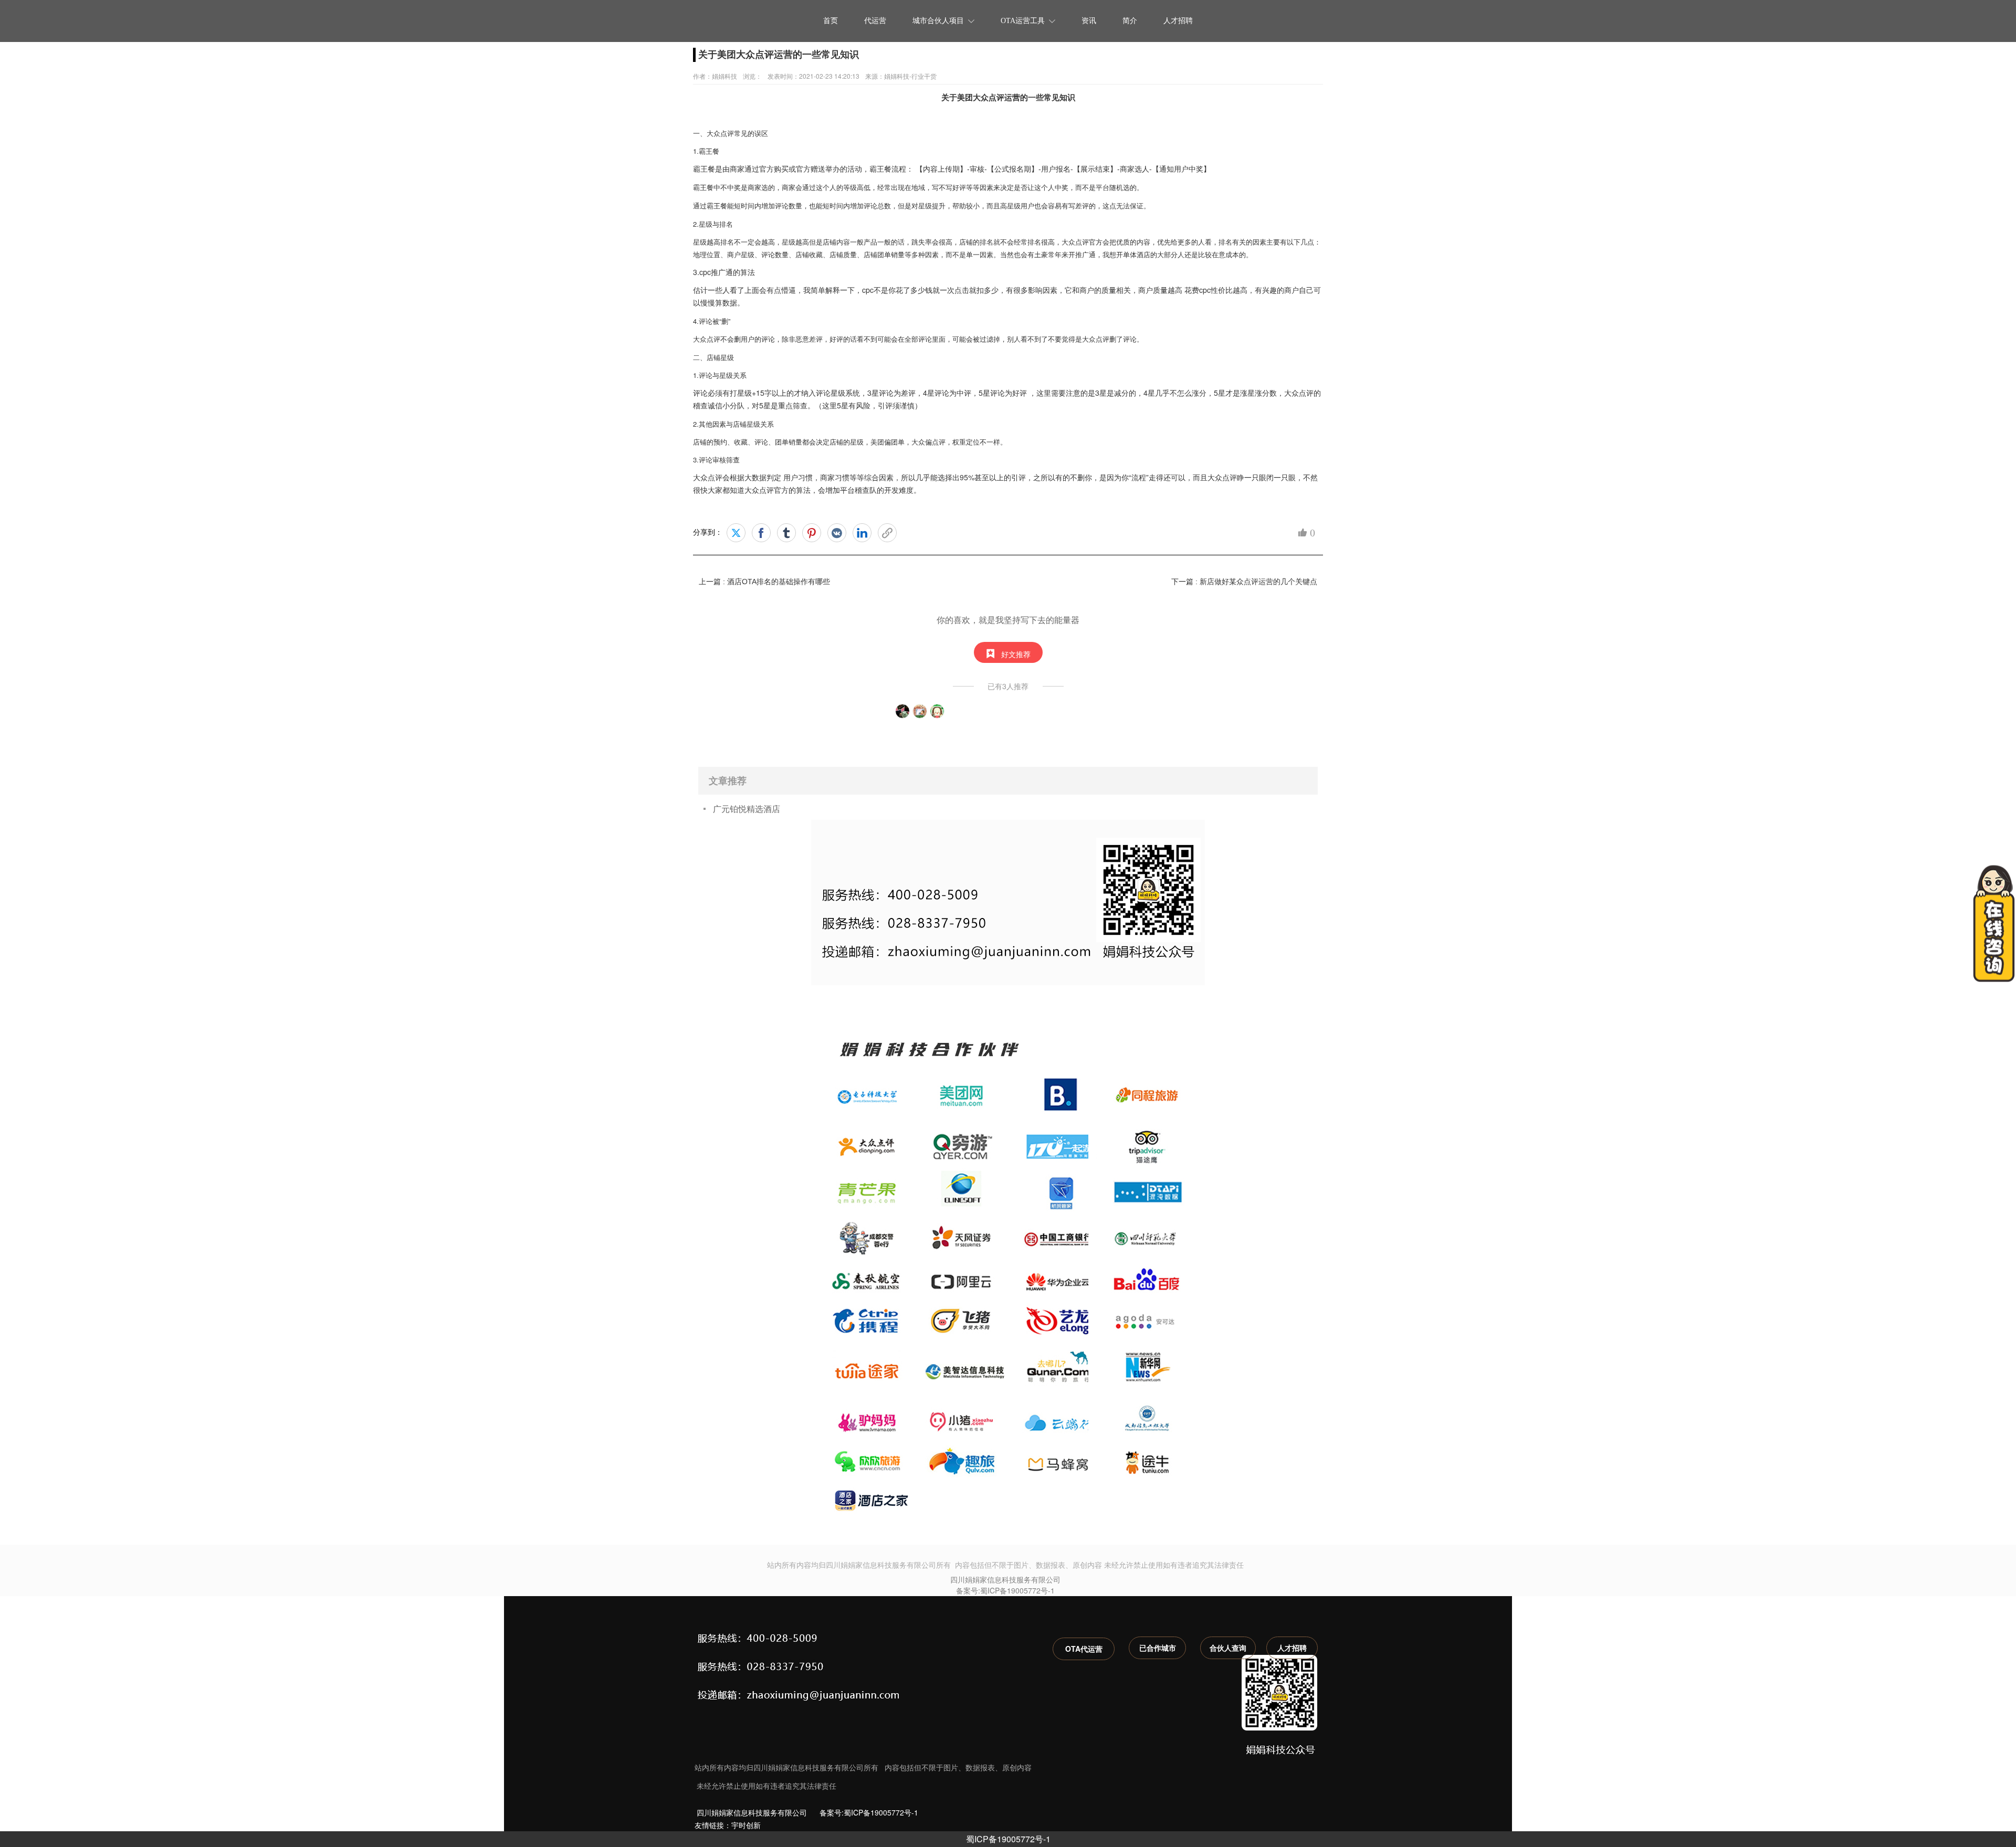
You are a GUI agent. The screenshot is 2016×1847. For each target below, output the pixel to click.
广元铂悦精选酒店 (747, 809)
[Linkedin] (862, 533)
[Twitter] (736, 533)
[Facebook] (761, 533)
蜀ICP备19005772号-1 (1008, 1839)
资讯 (1089, 21)
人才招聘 (1178, 21)
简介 (1130, 21)
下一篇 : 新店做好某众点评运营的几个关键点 (1244, 582)
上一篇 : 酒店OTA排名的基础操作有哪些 (764, 582)
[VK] (837, 533)
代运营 (875, 21)
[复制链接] (887, 533)
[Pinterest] (812, 533)
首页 (831, 21)
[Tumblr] (786, 533)
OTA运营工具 (1023, 21)
